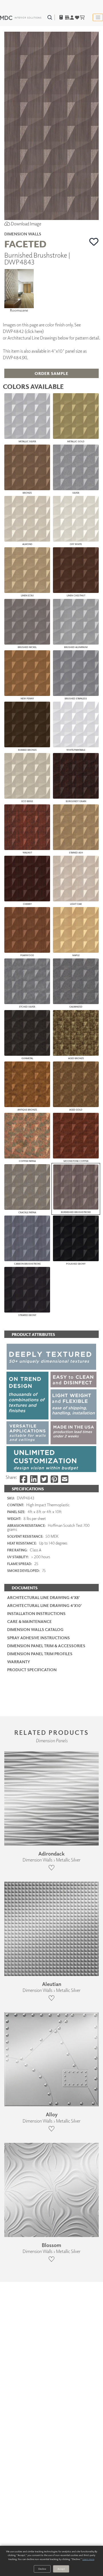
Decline (42, 2569)
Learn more (88, 2559)
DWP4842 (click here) (23, 331)
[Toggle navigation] (98, 17)
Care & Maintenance (29, 1621)
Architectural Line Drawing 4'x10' (44, 1605)
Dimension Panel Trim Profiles (40, 1654)
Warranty (19, 1662)
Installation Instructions (36, 1613)
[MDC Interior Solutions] (21, 17)
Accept (61, 2569)
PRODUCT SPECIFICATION (32, 1670)
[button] (94, 242)
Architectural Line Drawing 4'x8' (43, 1597)
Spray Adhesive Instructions (38, 1638)
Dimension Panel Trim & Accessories (46, 1646)
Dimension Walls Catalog (35, 1629)
